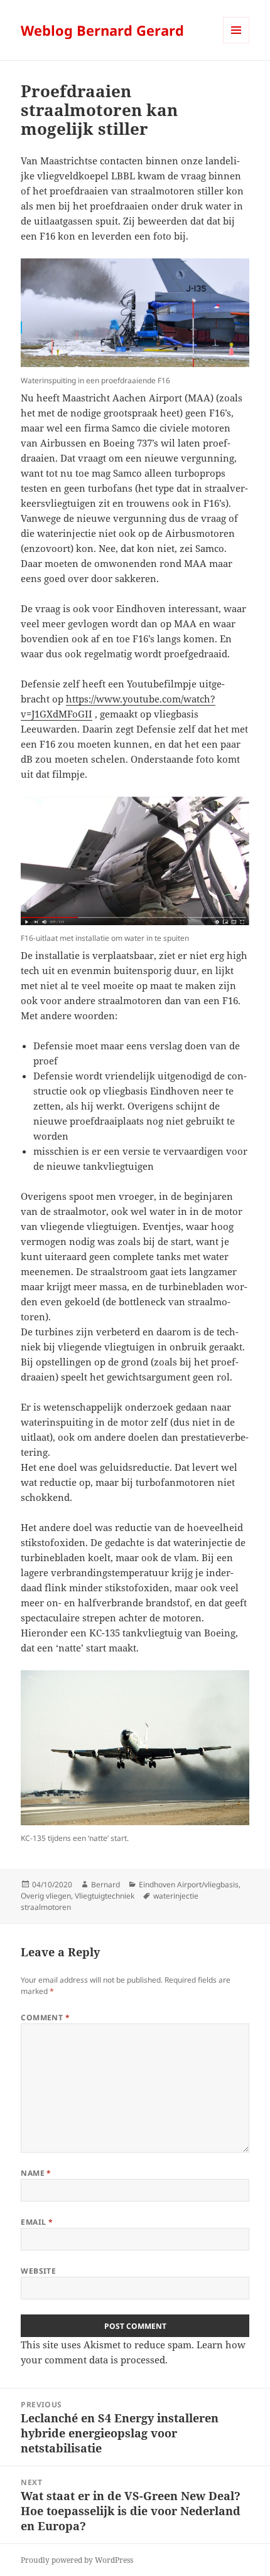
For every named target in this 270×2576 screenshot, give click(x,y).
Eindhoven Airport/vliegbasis (189, 1884)
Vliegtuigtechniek (105, 1896)
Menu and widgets (236, 43)
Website (38, 2271)
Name (36, 2173)
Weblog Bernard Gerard (102, 30)
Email (37, 2222)
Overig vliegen (46, 1896)
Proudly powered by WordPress (77, 2560)
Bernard (105, 1884)
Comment (45, 2017)
